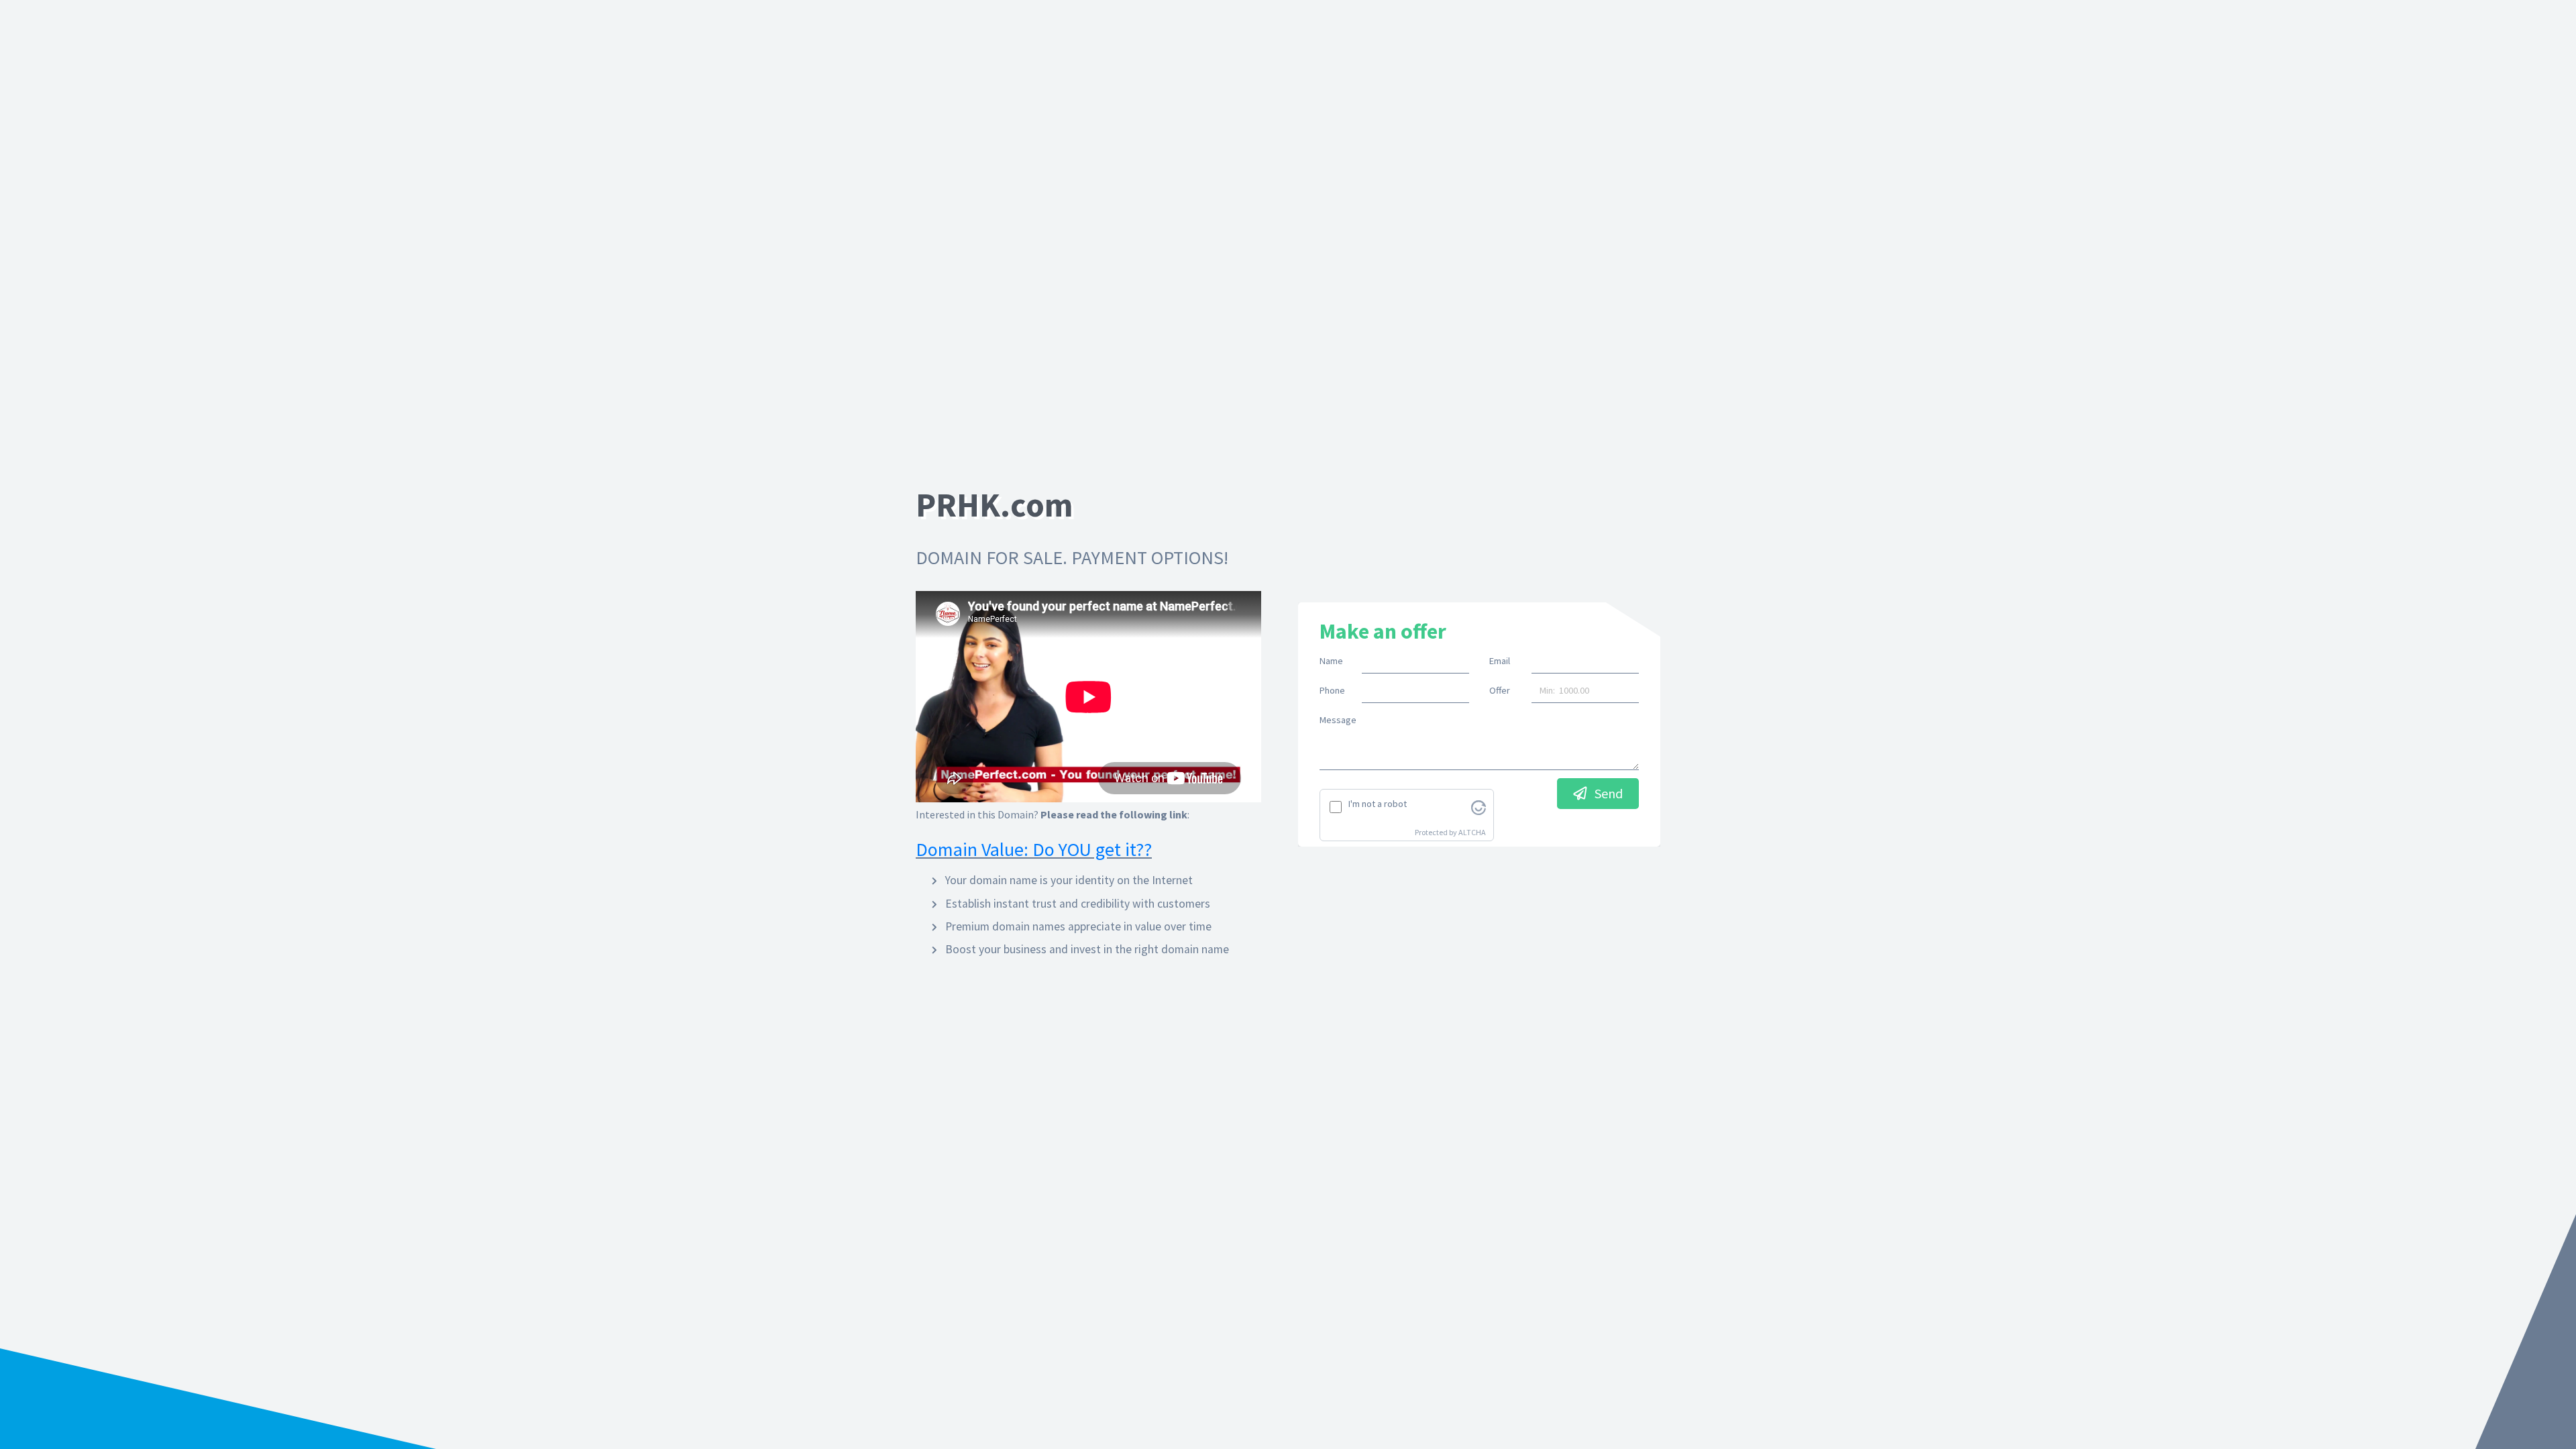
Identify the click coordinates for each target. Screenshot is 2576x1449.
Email (1500, 661)
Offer (1500, 690)
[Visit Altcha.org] (1479, 806)
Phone (1332, 690)
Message (1338, 720)
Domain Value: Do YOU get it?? (1034, 849)
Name (1331, 661)
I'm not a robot (1378, 804)
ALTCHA (1472, 832)
